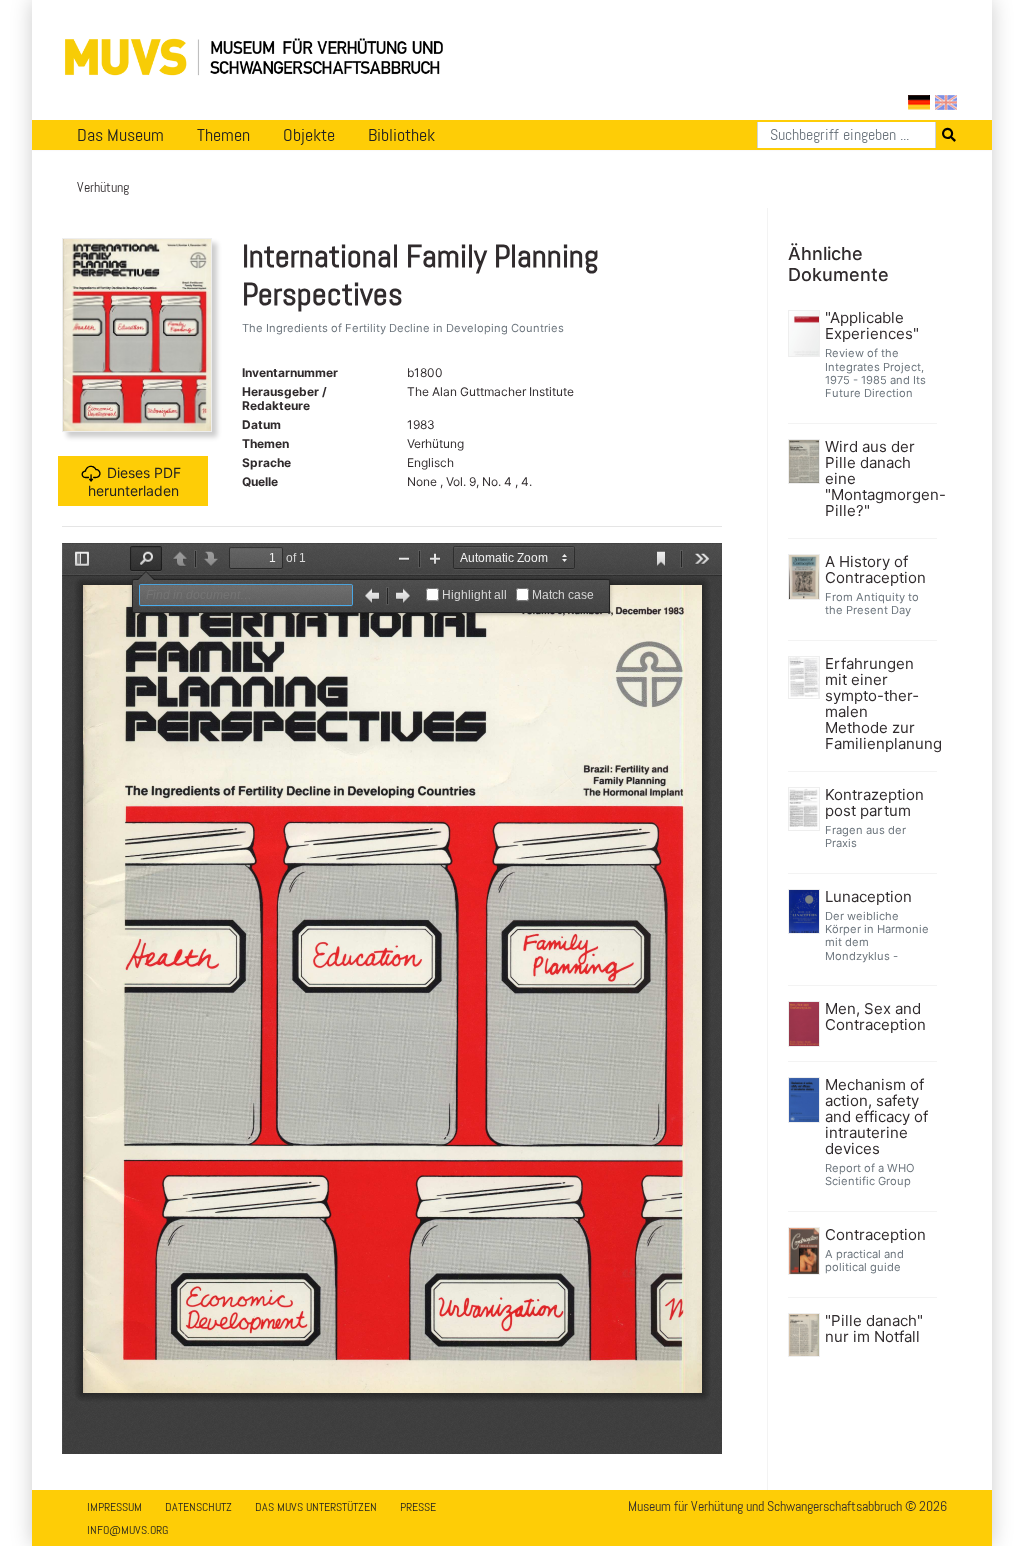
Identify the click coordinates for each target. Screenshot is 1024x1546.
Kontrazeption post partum (874, 803)
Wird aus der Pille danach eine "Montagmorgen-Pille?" (878, 479)
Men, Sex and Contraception (875, 1017)
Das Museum (120, 135)
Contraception (875, 1235)
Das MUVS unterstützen (316, 1507)
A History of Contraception (875, 570)
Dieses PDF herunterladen (135, 481)
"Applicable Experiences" (872, 326)
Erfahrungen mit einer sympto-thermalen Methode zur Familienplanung (878, 704)
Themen (223, 135)
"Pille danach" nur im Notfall (874, 1329)
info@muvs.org (127, 1530)
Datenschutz (198, 1507)
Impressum (114, 1507)
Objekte (309, 135)
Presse (418, 1507)
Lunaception (868, 897)
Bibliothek (401, 135)
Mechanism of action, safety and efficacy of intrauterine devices (876, 1117)
